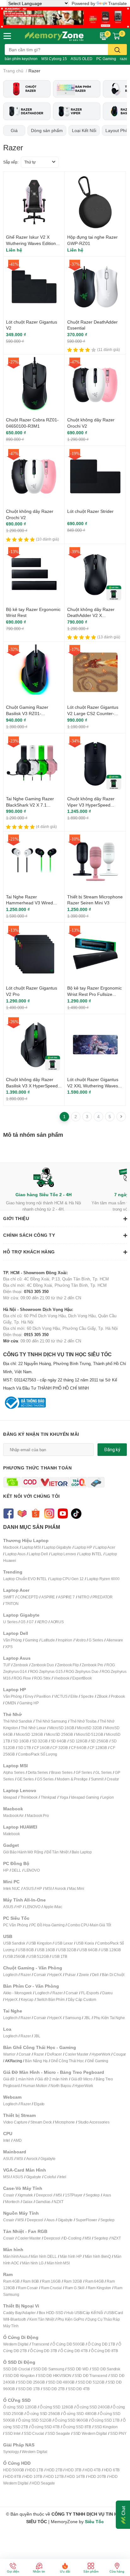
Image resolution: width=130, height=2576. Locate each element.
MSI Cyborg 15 (54, 59)
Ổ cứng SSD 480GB (80, 2414)
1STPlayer (74, 2195)
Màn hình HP (71, 2256)
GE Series (25, 1779)
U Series (10, 1622)
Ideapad (10, 1797)
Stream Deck (41, 2122)
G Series (96, 1640)
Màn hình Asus (15, 2256)
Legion (108, 1797)
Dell (95, 1975)
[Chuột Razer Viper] (77, 111)
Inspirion (65, 1640)
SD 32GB (40, 1741)
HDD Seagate (43, 2483)
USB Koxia (85, 1943)
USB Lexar (64, 1943)
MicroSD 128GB (29, 1734)
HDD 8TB (13, 2476)
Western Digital (16, 2344)
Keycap (27, 1999)
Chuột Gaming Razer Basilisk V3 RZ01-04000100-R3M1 (27, 713)
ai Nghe (118, 2018)
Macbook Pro (38, 1815)
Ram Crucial (51, 2288)
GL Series (103, 1772)
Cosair (9, 2195)
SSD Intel (13, 2433)
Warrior (9, 2054)
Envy (29, 1696)
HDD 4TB (93, 2470)
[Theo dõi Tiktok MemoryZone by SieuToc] (76, 1513)
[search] (117, 50)
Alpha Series (14, 1772)
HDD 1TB (35, 2470)
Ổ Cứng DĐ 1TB (101, 2344)
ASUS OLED (82, 59)
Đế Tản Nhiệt (57, 1852)
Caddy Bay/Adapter (19, 2313)
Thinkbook (29, 1797)
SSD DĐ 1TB (29, 2389)
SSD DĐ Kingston (20, 2376)
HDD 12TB (54, 2476)
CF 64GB (79, 1748)
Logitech (10, 1975)
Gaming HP (29, 1703)
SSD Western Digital (90, 2433)
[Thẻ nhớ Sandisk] (65, 17)
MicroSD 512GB (89, 1734)
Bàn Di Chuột (113, 1975)
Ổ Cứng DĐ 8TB (104, 2351)
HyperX (56, 1975)
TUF (7, 1665)
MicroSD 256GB (59, 1734)
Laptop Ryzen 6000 (103, 1579)
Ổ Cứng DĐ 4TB (74, 2351)
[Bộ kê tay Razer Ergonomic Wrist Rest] (34, 574)
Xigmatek (25, 2195)
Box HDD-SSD (51, 2313)
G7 (31, 1622)
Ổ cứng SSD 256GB (43, 2414)
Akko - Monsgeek (18, 1993)
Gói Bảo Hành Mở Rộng (23, 1852)
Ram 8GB (31, 2281)
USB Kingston (40, 1943)
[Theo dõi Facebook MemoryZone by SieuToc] (8, 1513)
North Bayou (61, 2086)
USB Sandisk (14, 1943)
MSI (48, 1888)
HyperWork (101, 2054)
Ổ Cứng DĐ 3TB (44, 2351)
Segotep (93, 2195)
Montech (12, 2202)
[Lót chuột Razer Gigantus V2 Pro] (34, 953)
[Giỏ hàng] (116, 36)
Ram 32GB (73, 2281)
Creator (113, 1779)
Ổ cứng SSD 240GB (93, 2407)
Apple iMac (53, 1907)
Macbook (11, 1547)
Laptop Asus (15, 1554)
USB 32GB (67, 1950)
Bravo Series (62, 1772)
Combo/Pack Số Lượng (38, 1754)
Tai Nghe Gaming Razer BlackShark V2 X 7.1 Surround (30, 805)
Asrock (60, 1888)
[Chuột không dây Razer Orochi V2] (95, 385)
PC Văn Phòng (16, 1925)
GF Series (84, 1772)
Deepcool (44, 2195)
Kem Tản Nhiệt (42, 2319)
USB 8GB (26, 1950)
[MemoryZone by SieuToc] (54, 36)
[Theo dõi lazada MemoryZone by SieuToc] (22, 1513)
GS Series (45, 1779)
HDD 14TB (76, 2476)
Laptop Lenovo (64, 1554)
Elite (74, 1696)
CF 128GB (98, 1748)
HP (6, 1870)
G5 (23, 1622)
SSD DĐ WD (78, 2369)
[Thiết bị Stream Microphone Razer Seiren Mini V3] (95, 862)
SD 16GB (21, 1741)
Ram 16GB (51, 2281)
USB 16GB (46, 1950)
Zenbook (21, 1665)
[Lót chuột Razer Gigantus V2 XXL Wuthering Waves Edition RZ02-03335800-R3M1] (95, 1044)
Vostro (81, 1640)
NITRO (84, 1597)
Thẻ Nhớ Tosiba (83, 1721)
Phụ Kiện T (103, 2018)
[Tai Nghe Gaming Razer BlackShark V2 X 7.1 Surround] (34, 764)
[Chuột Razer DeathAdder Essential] (95, 287)
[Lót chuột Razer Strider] (95, 476)
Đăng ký (112, 1450)
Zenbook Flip (68, 1665)
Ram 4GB (11, 2281)
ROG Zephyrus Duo (82, 1671)
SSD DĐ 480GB (61, 2382)
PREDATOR (103, 1597)
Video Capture (15, 2122)
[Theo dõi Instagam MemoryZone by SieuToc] (49, 1513)
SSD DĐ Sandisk (106, 2369)
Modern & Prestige (72, 1779)
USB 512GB (38, 1956)
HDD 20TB (97, 2476)
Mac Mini (77, 1888)
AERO (42, 1622)
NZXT (58, 2202)
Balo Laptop (82, 1852)
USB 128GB (111, 1950)
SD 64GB (59, 1741)
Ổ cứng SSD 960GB (71, 2420)
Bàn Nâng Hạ (36, 2061)
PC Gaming (106, 59)
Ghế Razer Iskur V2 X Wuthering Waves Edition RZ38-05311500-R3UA (31, 243)
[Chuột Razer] (27, 89)
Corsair (40, 1975)
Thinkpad (48, 1797)
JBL (87, 2018)
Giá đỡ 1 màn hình (19, 2079)
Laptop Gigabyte (58, 1547)
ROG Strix (42, 1678)
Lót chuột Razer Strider (90, 511)
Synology (11, 2452)
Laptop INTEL (91, 1554)
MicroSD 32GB (89, 1728)
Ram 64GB (94, 2281)
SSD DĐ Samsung (49, 2369)
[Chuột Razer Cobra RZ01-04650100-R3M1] (34, 385)
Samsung (73, 2018)
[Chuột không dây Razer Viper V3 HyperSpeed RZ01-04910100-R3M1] (95, 764)
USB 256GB (15, 1956)
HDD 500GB (14, 2470)
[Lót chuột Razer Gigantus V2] (34, 287)
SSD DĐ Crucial (17, 2369)
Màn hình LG (33, 2263)
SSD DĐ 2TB (54, 2389)
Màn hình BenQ (98, 2256)
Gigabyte (48, 2159)
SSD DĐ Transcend (91, 2376)
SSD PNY (118, 2433)
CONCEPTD (28, 1597)
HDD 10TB (33, 2476)
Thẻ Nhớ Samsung (51, 1721)
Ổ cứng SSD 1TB (105, 2420)
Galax (28, 2202)
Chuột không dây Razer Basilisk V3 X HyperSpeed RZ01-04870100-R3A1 (32, 1085)
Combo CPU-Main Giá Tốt (89, 1925)
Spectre (87, 1696)
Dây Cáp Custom (82, 1999)
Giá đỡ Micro (82, 2079)
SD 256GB (99, 1741)
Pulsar (70, 1975)
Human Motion (35, 2086)
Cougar (120, 2054)
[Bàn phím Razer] (77, 89)
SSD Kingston (106, 2427)
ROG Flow (22, 1678)
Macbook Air (13, 1815)
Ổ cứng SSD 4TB (45, 2427)
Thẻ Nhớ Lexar (33, 1728)
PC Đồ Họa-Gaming (48, 1925)
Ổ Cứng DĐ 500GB (68, 2344)
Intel (7, 2140)
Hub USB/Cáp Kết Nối (85, 2313)
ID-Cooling (72, 2238)
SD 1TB (24, 1748)
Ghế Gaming (98, 2061)
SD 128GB (78, 1741)
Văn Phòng (12, 1640)
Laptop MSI (31, 1547)
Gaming (32, 1640)
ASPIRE (48, 1597)
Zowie (84, 1975)
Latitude (48, 1640)
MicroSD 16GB (62, 1728)
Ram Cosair (28, 2288)
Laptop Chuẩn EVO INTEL (25, 1579)
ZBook (102, 1696)
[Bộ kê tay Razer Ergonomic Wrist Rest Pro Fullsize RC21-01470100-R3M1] (95, 953)
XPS (9, 1647)
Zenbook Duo (43, 1665)
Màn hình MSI (58, 2263)
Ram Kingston (100, 2288)
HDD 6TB (112, 2470)
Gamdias (43, 2202)
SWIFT (9, 1597)
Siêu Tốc (94, 2521)
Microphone (65, 2122)
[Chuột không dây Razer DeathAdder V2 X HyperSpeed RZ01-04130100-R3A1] (95, 574)
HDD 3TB (73, 2470)
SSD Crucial (34, 2433)
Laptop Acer (105, 1547)
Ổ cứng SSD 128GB (56, 2407)
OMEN (11, 1703)
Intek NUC (12, 1888)
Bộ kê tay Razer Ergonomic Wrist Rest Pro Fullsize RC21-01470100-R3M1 (95, 994)
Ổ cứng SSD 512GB (35, 2420)
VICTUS (61, 1696)
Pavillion (43, 1696)
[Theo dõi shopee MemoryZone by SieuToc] (35, 1513)
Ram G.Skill (75, 2288)
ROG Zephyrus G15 (46, 1671)
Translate (118, 3)
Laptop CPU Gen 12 (67, 1579)
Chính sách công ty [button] (29, 1235)
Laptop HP (83, 1547)
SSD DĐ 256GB (31, 2382)
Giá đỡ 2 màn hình (53, 2079)
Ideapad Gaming (85, 1797)
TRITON (12, 1604)
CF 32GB (60, 1748)
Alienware (115, 1640)
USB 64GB (88, 1950)
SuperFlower (86, 2220)
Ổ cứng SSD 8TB (77, 2427)
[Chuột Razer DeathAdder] (27, 111)
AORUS (57, 1622)
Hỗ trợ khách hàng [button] (29, 1252)
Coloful (50, 2177)
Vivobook (61, 1678)
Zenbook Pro (92, 1665)
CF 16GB (42, 1748)
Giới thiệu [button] (16, 1218)
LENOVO (32, 1870)
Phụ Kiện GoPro (71, 2319)
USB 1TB (59, 1956)
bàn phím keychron (21, 59)
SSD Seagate (59, 2433)
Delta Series (38, 1772)
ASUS (28, 1888)
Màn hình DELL (44, 2256)
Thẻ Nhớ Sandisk (18, 1721)
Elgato (39, 2104)
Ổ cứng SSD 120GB (20, 2407)
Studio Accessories (94, 2122)
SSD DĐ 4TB (79, 2389)
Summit (97, 1779)
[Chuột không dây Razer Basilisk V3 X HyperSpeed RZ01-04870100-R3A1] (34, 1044)
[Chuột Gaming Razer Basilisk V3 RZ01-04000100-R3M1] (34, 672)
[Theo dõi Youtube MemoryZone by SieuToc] (63, 1513)
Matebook (11, 1834)
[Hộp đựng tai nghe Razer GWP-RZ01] (95, 202)
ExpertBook (82, 1678)
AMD (17, 2140)
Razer (26, 1975)
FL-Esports (90, 1993)
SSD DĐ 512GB (91, 2382)
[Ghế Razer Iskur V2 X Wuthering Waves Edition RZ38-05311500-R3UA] (34, 202)
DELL (16, 1870)
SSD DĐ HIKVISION (55, 2376)
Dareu (107, 1993)
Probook (118, 1696)
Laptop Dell (38, 1554)
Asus (107, 2195)
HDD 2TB (54, 2470)
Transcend (40, 2344)
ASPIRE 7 (66, 1597)
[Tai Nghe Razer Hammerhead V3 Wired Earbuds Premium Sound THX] (34, 862)
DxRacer (54, 2054)
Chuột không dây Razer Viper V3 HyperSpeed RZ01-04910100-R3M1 (91, 805)
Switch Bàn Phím (51, 1999)
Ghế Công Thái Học (67, 2061)
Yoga (64, 1797)
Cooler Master (77, 2054)
